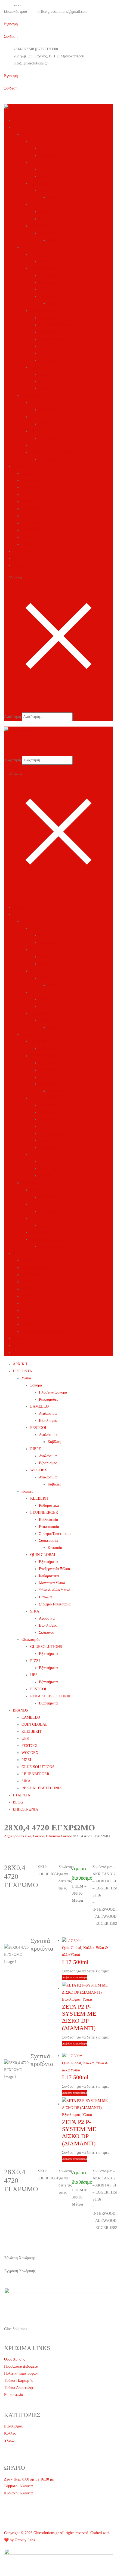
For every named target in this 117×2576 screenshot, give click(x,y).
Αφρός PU (47, 374)
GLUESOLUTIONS (46, 403)
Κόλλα (88, 1948)
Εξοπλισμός (48, 177)
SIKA (35, 367)
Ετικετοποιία (49, 282)
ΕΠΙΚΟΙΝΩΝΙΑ (25, 565)
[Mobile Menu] (6, 895)
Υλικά (26, 134)
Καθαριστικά (49, 261)
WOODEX (39, 226)
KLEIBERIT (32, 488)
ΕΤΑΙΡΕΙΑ (21, 551)
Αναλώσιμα (48, 170)
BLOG (18, 558)
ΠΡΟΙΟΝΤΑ (22, 127)
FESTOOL (39, 183)
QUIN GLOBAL (43, 311)
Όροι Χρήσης (15, 2359)
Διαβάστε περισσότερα (75, 1977)
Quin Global (72, 1948)
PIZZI (35, 417)
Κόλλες (27, 247)
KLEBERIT (40, 254)
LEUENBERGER (44, 268)
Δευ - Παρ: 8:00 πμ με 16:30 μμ (29, 2479)
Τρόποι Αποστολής (19, 2388)
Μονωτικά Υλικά (52, 339)
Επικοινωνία (14, 2395)
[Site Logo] (18, 107)
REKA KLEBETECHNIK (50, 452)
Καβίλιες (54, 198)
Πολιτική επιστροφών (21, 2373)
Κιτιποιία (55, 304)
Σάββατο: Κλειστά (18, 2486)
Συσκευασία (48, 297)
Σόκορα (36, 141)
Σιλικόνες (46, 389)
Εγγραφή (11, 76)
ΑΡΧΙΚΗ (20, 120)
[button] (8, 704)
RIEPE (36, 205)
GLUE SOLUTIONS (38, 523)
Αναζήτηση (13, 717)
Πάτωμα (45, 353)
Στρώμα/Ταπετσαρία (55, 290)
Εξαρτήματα (48, 318)
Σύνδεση (11, 37)
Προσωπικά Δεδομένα (21, 2366)
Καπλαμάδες (49, 155)
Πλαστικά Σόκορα (53, 148)
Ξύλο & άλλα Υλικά (55, 346)
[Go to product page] (87, 1941)
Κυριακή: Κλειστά (18, 2493)
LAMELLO (39, 163)
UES (34, 431)
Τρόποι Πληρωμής (19, 2381)
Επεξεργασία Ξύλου (54, 325)
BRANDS (20, 466)
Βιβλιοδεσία (48, 275)
